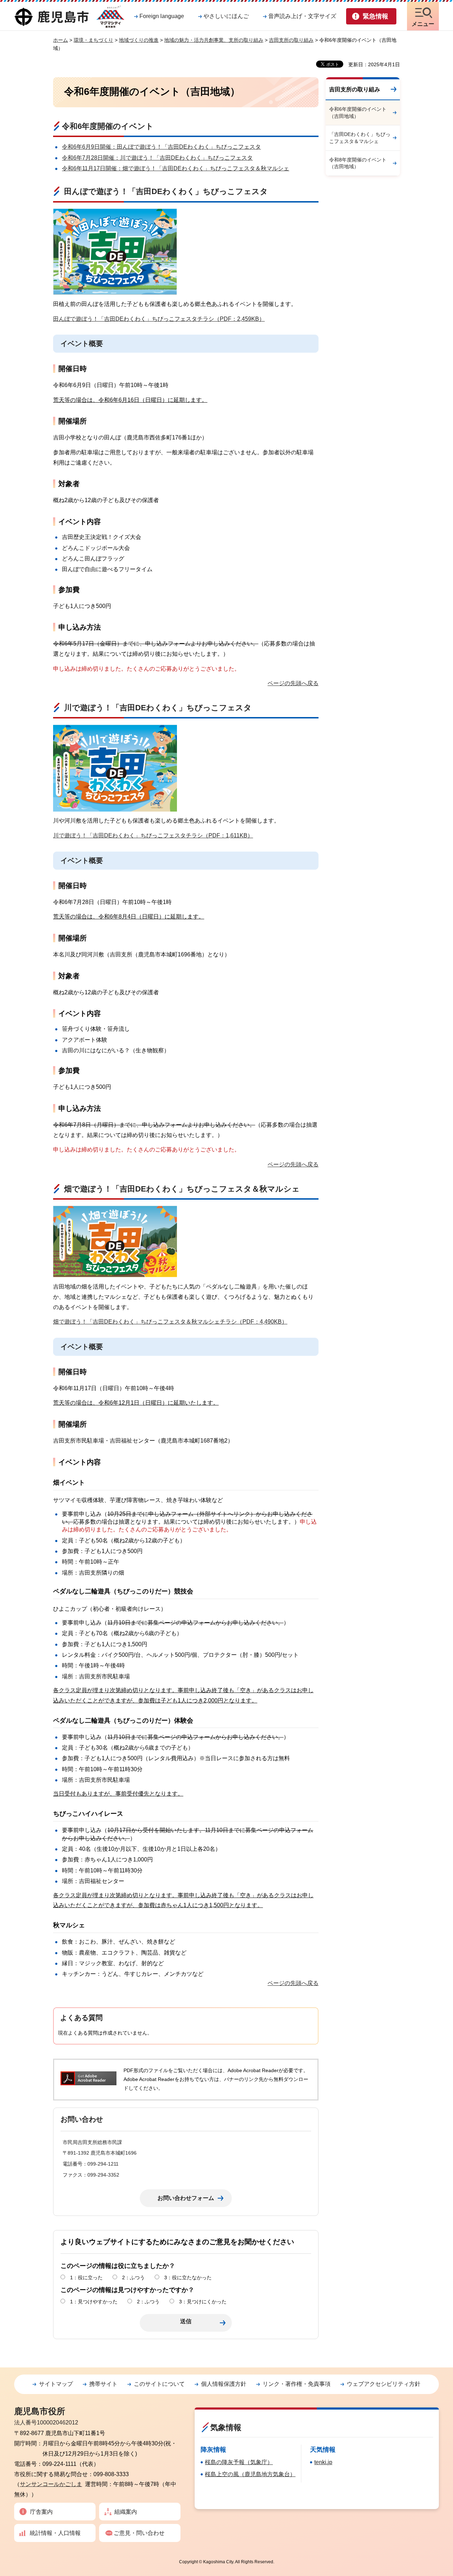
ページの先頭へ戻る (293, 683)
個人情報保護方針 (224, 2384)
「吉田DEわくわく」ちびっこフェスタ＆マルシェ (360, 138)
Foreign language (162, 16)
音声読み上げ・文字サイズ (302, 16)
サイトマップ (56, 2384)
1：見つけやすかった (94, 2302)
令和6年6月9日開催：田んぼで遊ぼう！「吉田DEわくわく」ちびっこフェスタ (161, 147)
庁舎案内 (41, 2512)
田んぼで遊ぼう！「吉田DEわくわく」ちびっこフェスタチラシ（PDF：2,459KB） (159, 319)
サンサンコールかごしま (51, 2484)
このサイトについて (159, 2384)
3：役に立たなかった (188, 2278)
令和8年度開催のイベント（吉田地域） (358, 163)
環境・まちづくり (93, 40)
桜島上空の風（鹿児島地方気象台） (250, 2474)
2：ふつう (133, 2278)
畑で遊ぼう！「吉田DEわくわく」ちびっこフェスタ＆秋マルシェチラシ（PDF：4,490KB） (170, 1322)
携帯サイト (103, 2384)
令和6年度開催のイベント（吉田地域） (358, 113)
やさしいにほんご (226, 16)
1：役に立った (86, 2278)
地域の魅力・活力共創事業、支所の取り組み (214, 40)
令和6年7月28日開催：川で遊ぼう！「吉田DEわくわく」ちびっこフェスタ (157, 158)
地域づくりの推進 (139, 40)
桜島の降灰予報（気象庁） (239, 2462)
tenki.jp (323, 2462)
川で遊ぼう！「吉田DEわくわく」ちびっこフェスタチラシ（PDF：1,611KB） (153, 835)
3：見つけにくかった (203, 2302)
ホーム (61, 40)
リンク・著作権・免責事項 (297, 2384)
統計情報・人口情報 (55, 2533)
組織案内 (126, 2512)
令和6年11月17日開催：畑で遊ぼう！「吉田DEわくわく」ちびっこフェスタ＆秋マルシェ (176, 168)
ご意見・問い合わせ (139, 2533)
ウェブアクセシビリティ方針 (384, 2384)
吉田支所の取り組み (291, 40)
